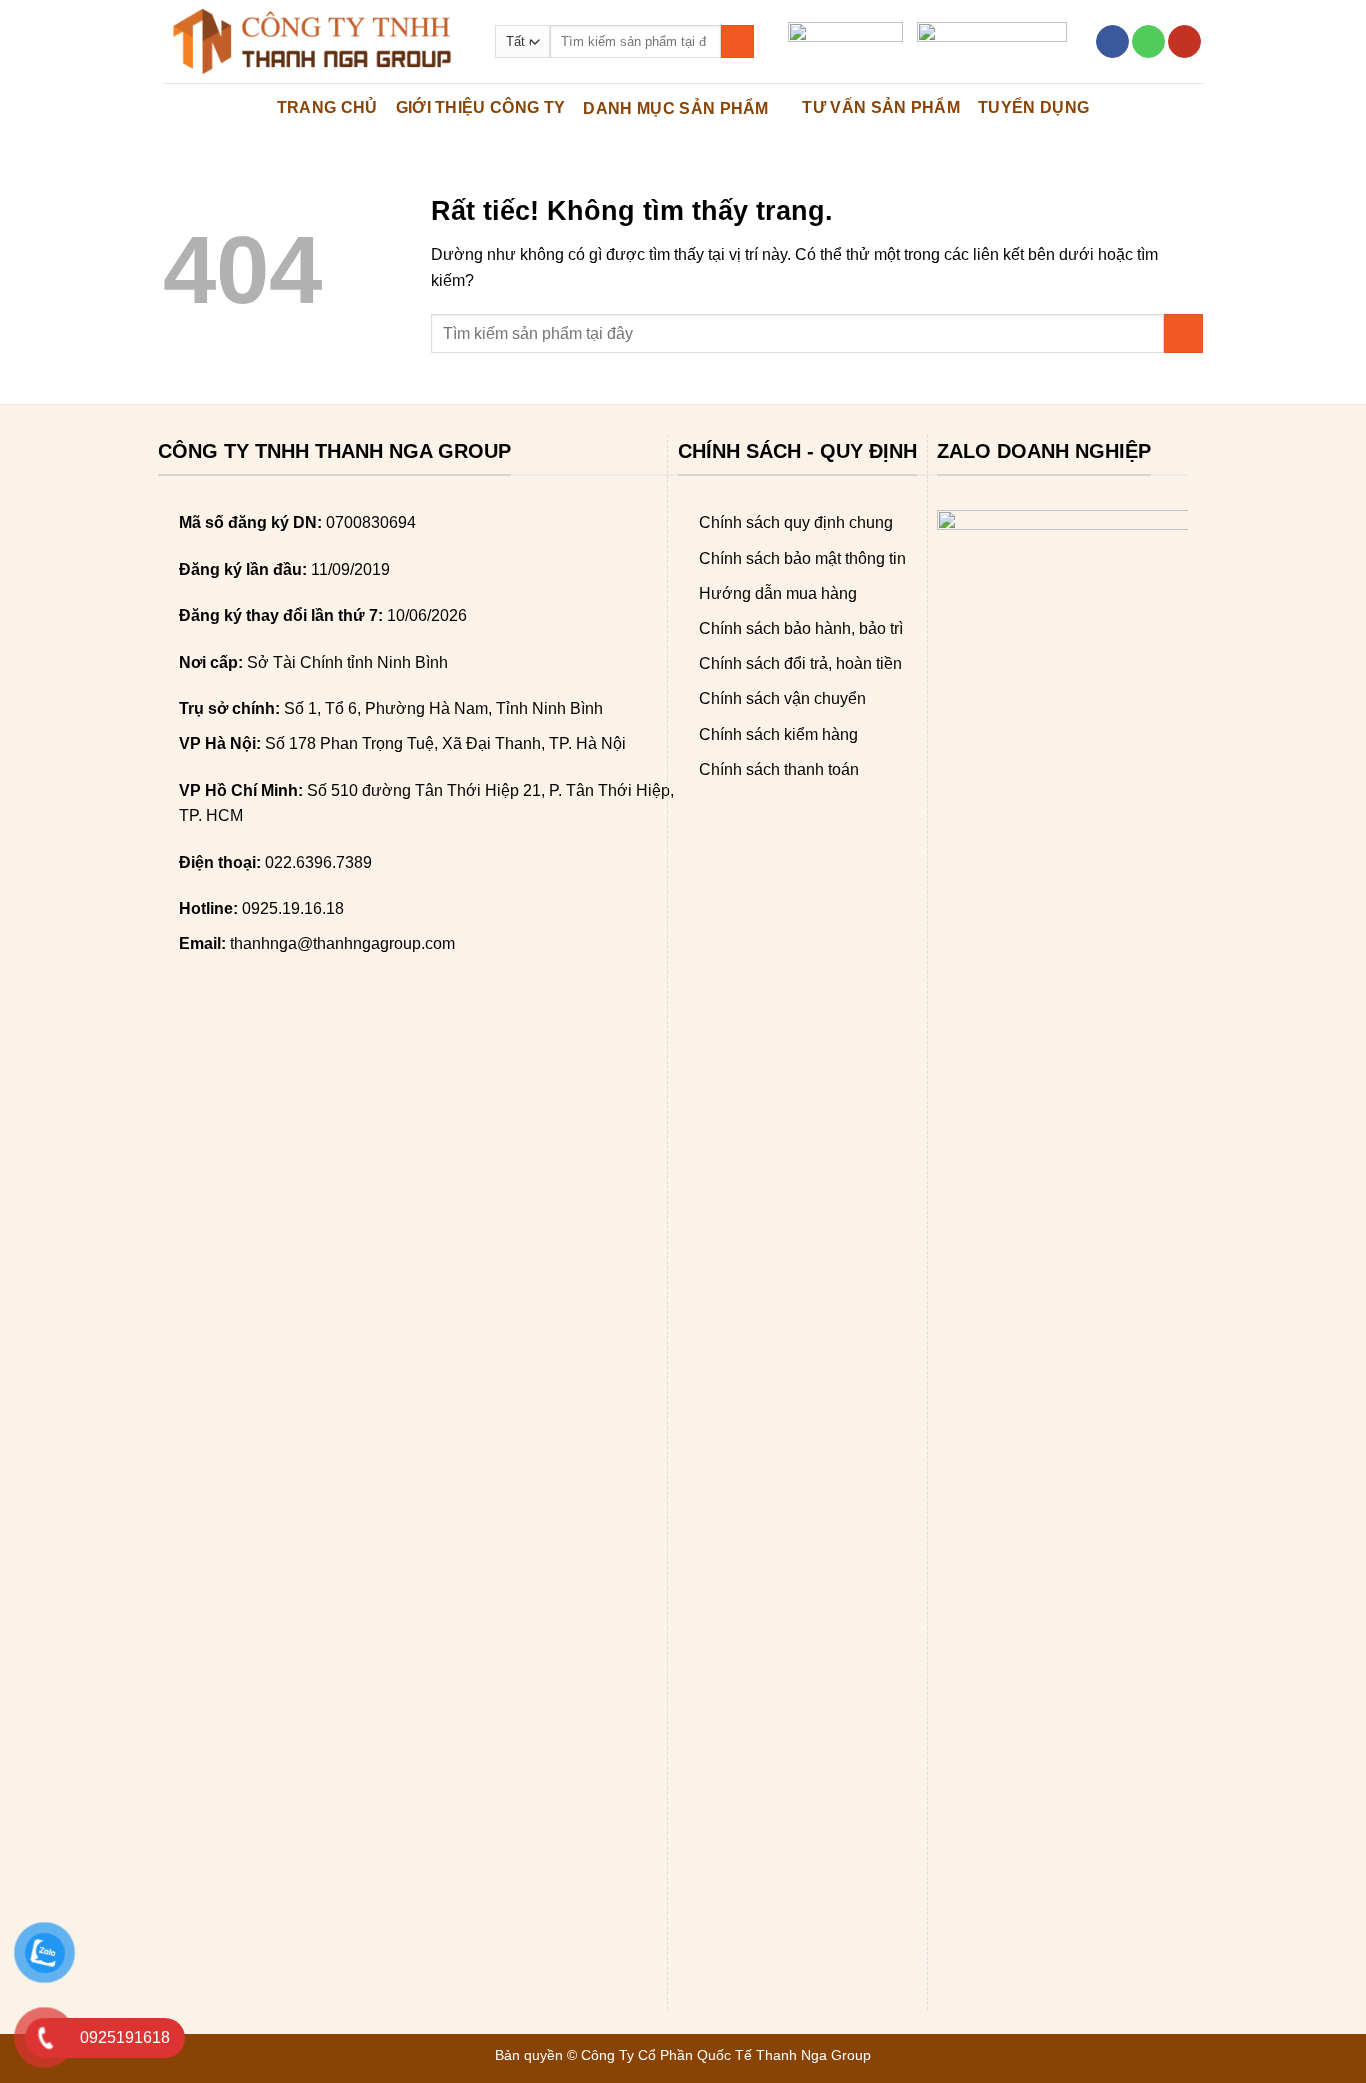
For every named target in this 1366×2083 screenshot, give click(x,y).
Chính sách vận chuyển (782, 698)
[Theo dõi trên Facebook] (1112, 42)
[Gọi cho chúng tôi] (1148, 42)
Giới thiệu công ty (481, 107)
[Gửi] (737, 42)
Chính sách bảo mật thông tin (802, 558)
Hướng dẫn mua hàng (778, 593)
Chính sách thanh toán (779, 769)
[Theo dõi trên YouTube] (1184, 42)
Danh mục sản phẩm (675, 108)
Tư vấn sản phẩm (881, 107)
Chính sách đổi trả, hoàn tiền (800, 663)
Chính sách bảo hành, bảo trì (801, 628)
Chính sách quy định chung (796, 522)
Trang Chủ (327, 107)
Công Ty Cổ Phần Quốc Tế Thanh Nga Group (726, 2055)
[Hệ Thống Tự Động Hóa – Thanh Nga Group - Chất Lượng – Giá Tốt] (314, 41)
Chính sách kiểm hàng (778, 734)
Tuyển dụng (1033, 107)
